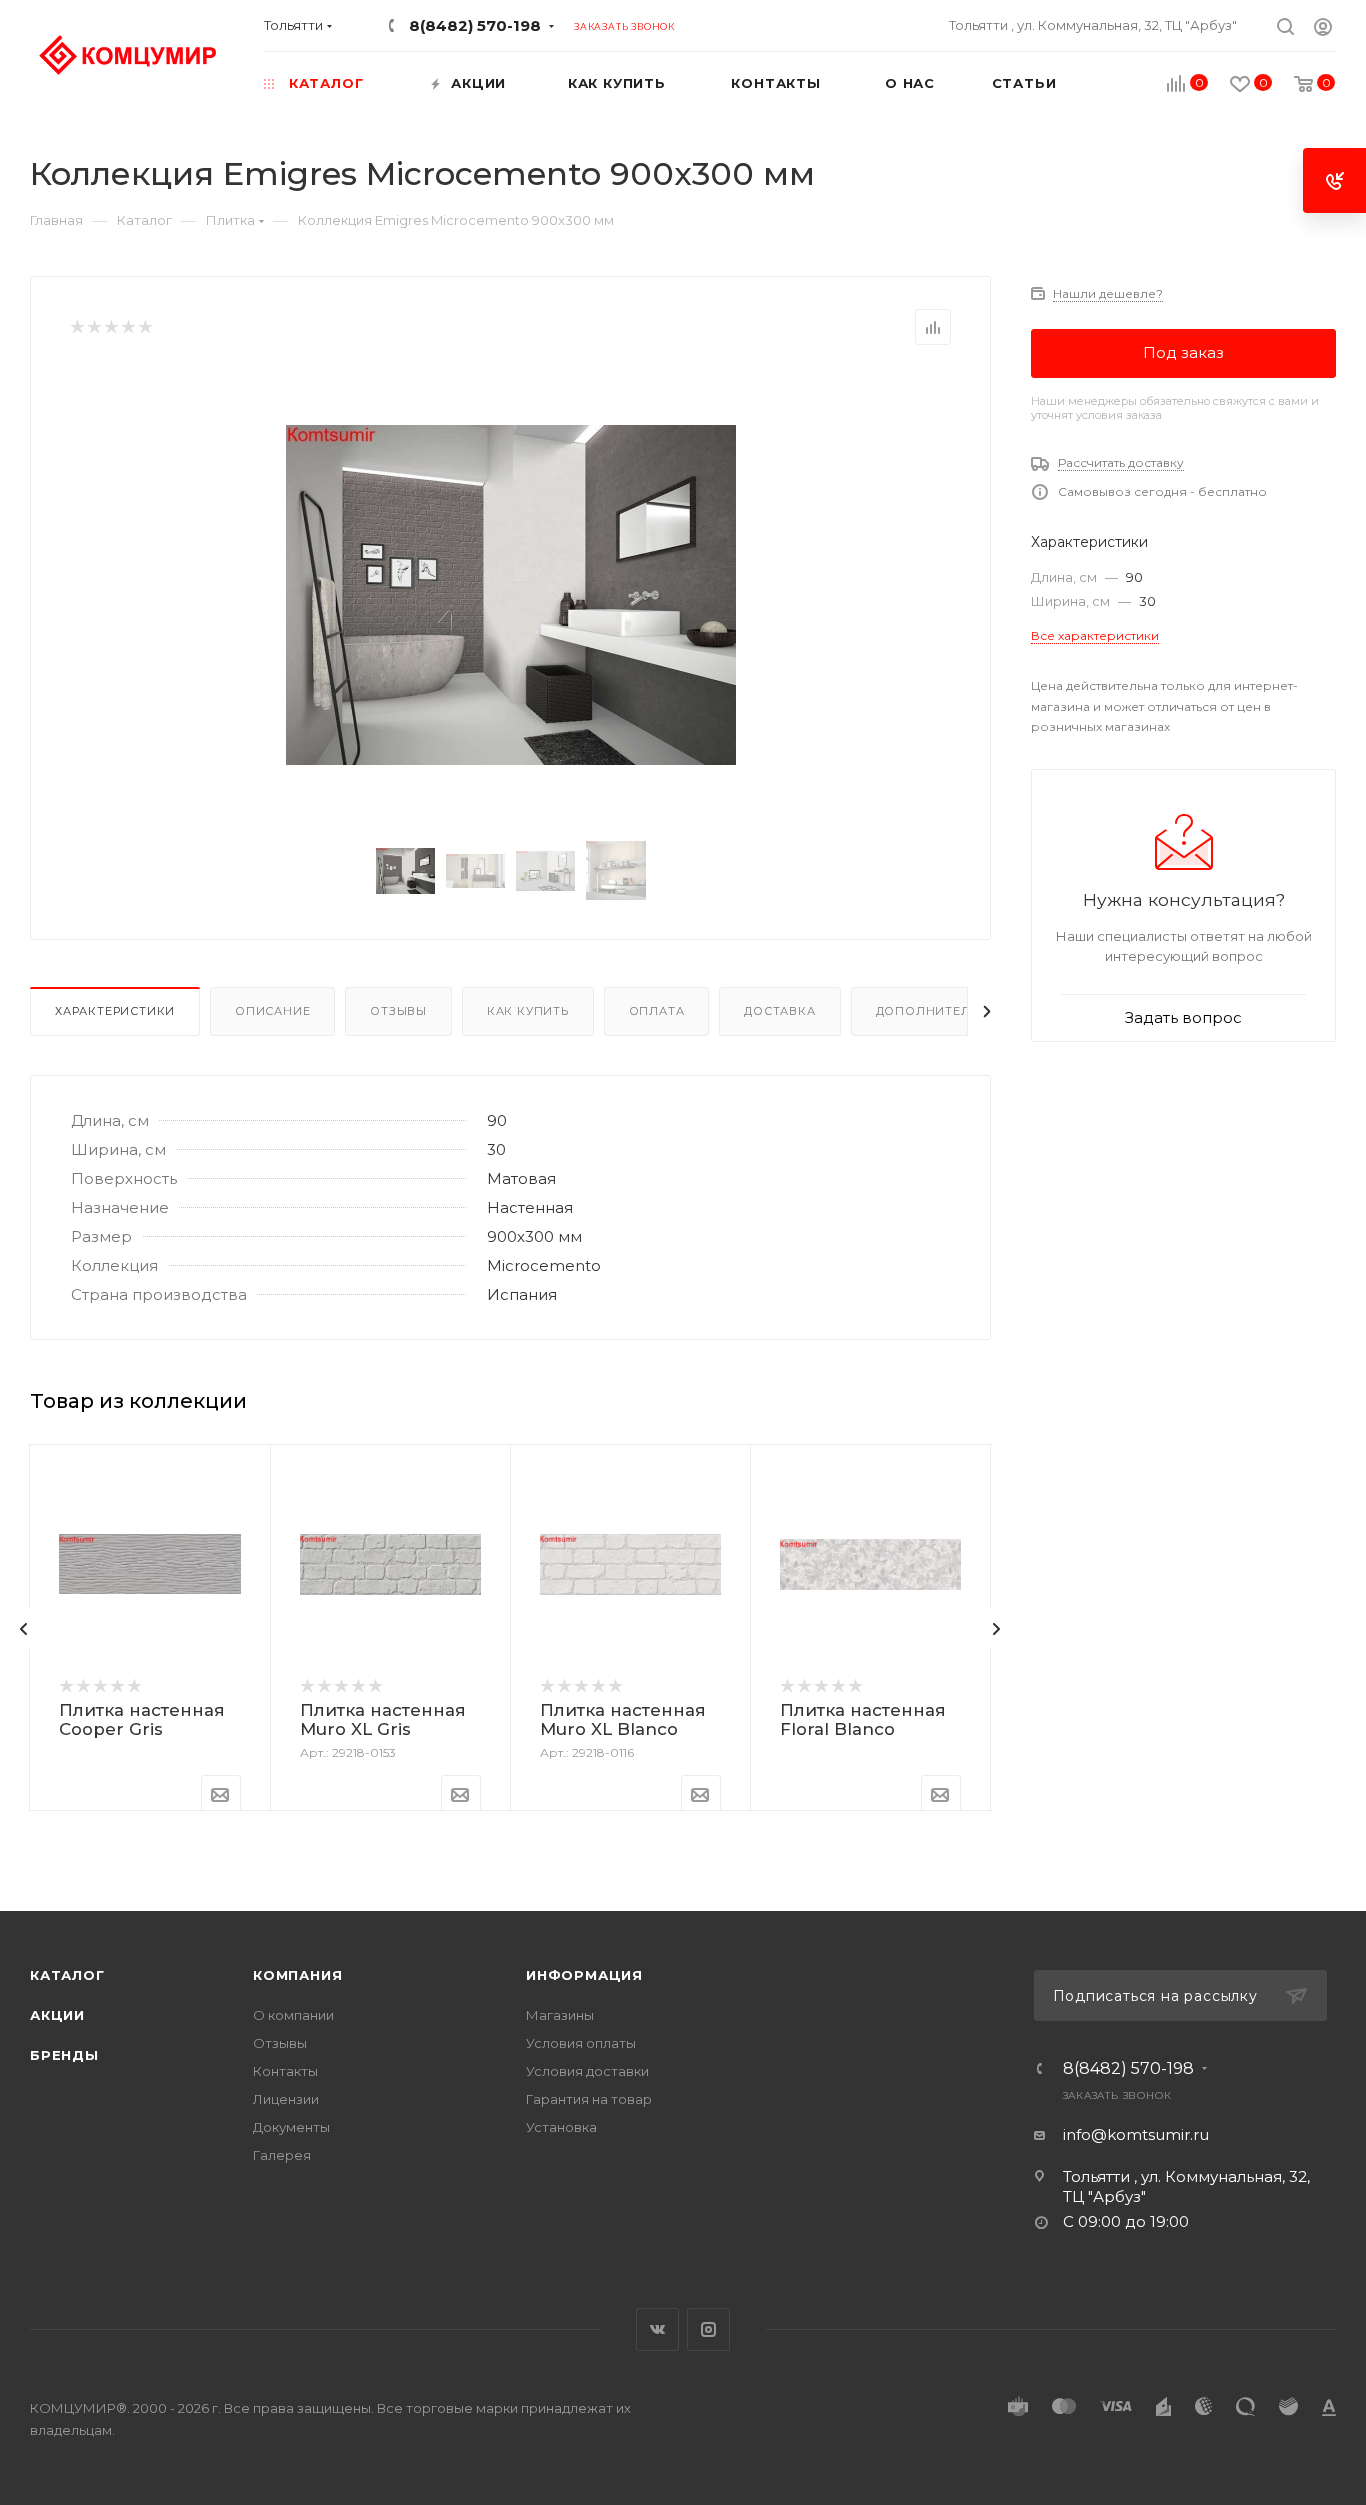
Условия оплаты (581, 2043)
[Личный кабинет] (1323, 29)
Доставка (779, 1011)
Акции (57, 2015)
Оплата (657, 1011)
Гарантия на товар (589, 2099)
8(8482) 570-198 (475, 25)
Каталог (67, 1975)
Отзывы (398, 1011)
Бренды (64, 2055)
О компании (293, 2015)
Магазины (560, 2015)
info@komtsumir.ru (1136, 2134)
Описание (272, 1011)
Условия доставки (587, 2071)
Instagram (708, 2329)
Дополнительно (937, 1011)
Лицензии (286, 2099)
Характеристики (115, 1011)
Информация (584, 1975)
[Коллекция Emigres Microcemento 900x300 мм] (511, 595)
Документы (291, 2127)
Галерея (282, 2155)
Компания (297, 1975)
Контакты (285, 2071)
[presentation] (24, 1629)
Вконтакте (657, 2329)
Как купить (528, 1011)
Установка (561, 2127)
